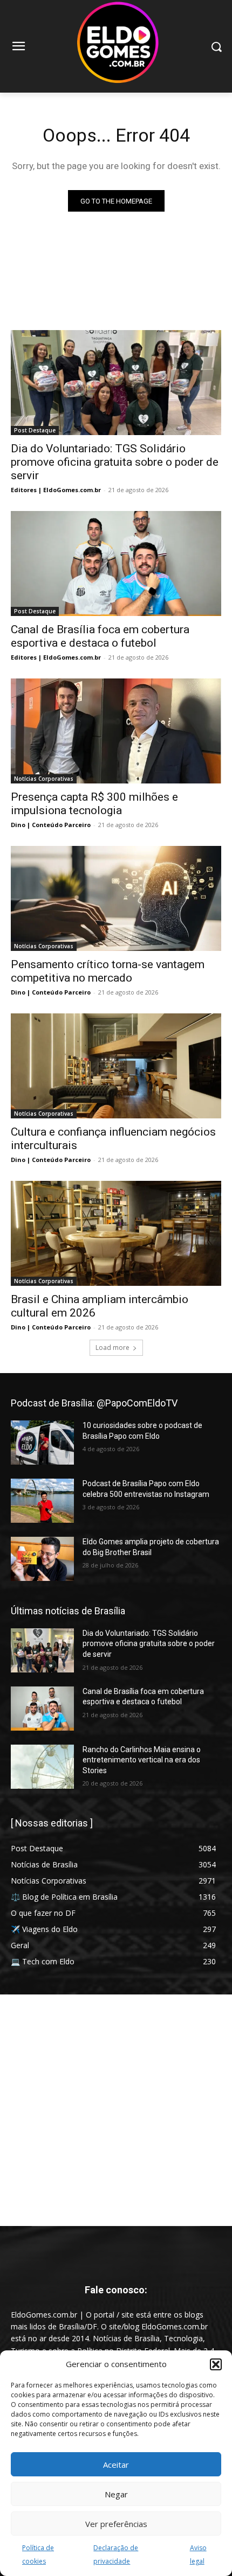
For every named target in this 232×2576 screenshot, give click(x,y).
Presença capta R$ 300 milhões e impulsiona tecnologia (94, 804)
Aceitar (116, 2465)
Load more (112, 1347)
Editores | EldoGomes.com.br (56, 490)
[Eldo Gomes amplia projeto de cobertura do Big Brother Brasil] (42, 1559)
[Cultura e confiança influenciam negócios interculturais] (116, 1066)
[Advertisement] (116, 2110)
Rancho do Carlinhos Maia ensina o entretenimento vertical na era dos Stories (142, 1760)
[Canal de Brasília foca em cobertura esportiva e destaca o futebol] (116, 563)
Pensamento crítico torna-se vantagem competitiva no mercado (108, 971)
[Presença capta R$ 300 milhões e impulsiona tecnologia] (116, 731)
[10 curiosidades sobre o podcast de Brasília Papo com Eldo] (42, 1443)
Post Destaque (35, 430)
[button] (216, 2364)
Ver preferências (116, 2524)
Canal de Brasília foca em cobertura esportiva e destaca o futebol (100, 636)
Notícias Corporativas (44, 779)
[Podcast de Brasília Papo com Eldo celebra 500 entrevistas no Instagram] (42, 1501)
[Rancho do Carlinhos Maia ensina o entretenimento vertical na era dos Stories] (42, 1767)
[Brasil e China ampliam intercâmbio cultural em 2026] (116, 1233)
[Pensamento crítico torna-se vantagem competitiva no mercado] (116, 898)
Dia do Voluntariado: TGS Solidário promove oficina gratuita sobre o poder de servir (115, 462)
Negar (116, 2494)
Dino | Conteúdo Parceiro (51, 825)
